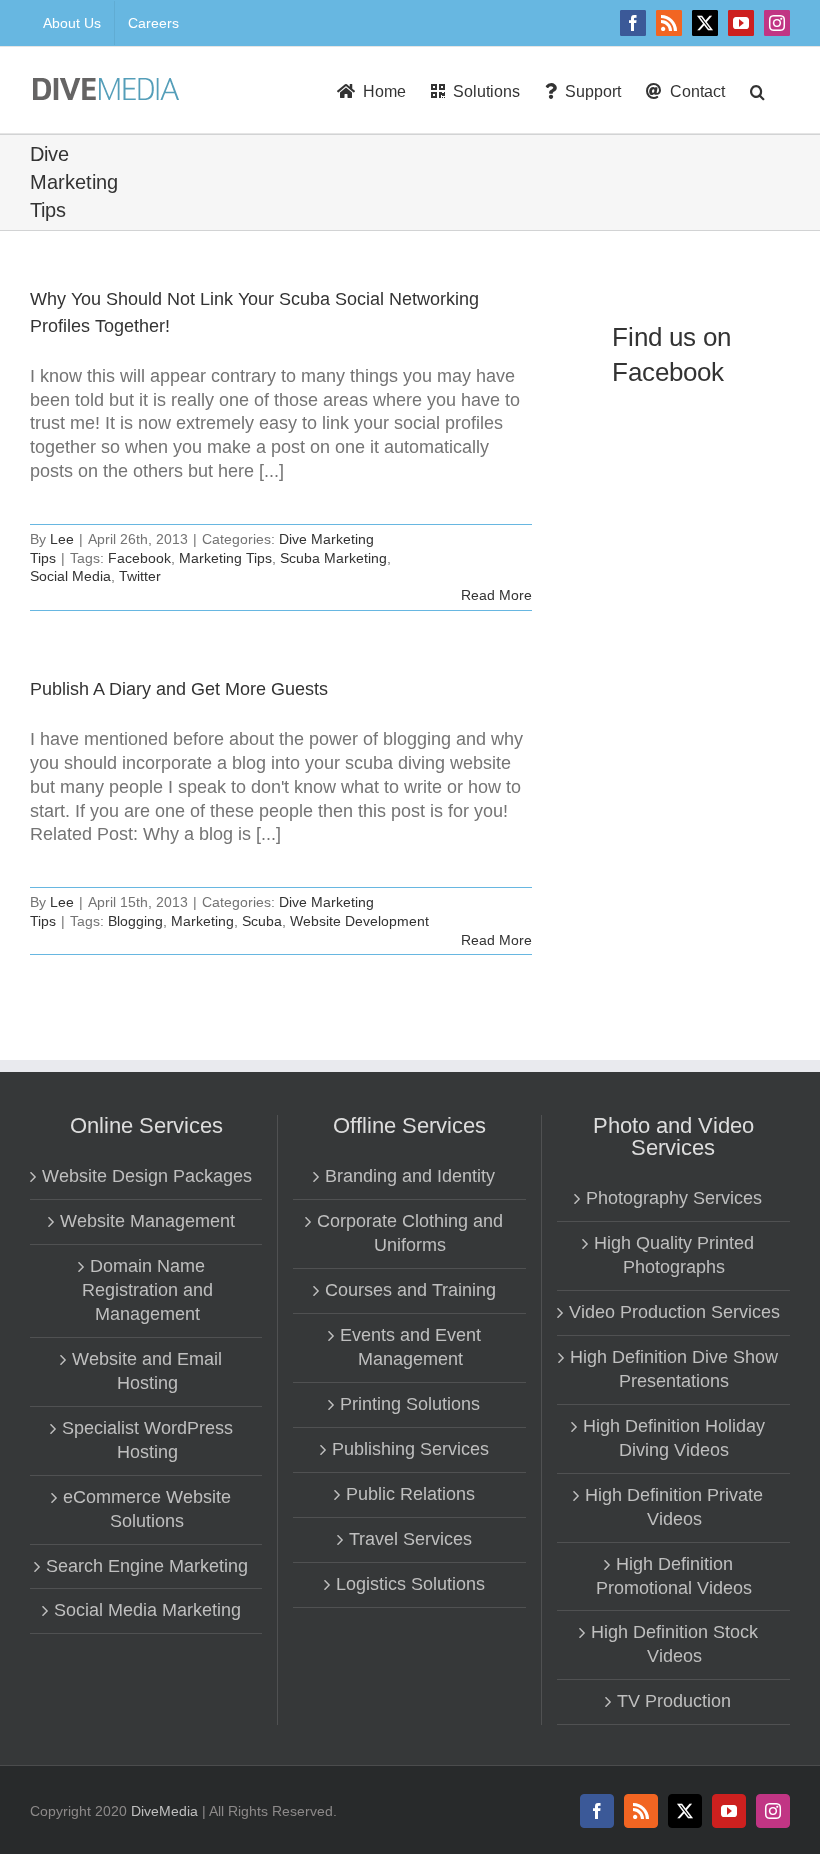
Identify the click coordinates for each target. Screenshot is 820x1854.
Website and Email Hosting (147, 1371)
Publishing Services (410, 1449)
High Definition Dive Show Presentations (674, 1369)
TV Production (674, 1701)
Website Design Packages (147, 1176)
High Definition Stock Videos (674, 1644)
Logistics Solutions (410, 1584)
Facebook (139, 558)
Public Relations (410, 1494)
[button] (757, 90)
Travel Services (410, 1539)
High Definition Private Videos (674, 1507)
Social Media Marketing (147, 1610)
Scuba (262, 921)
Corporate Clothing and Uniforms (410, 1233)
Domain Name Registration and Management (147, 1290)
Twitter (140, 576)
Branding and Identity (410, 1176)
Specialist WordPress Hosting (147, 1440)
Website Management (147, 1221)
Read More (496, 595)
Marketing (202, 921)
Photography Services (674, 1198)
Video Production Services (674, 1312)
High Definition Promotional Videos (674, 1576)
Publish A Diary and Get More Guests (179, 689)
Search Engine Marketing (147, 1566)
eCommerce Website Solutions (147, 1509)
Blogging (135, 921)
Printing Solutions (410, 1404)
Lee (62, 539)
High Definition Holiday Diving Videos (674, 1438)
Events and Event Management (410, 1347)
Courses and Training (410, 1290)
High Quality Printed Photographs (674, 1255)
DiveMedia (164, 1811)
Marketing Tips (225, 558)
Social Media (70, 576)
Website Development (359, 921)
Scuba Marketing (333, 558)
